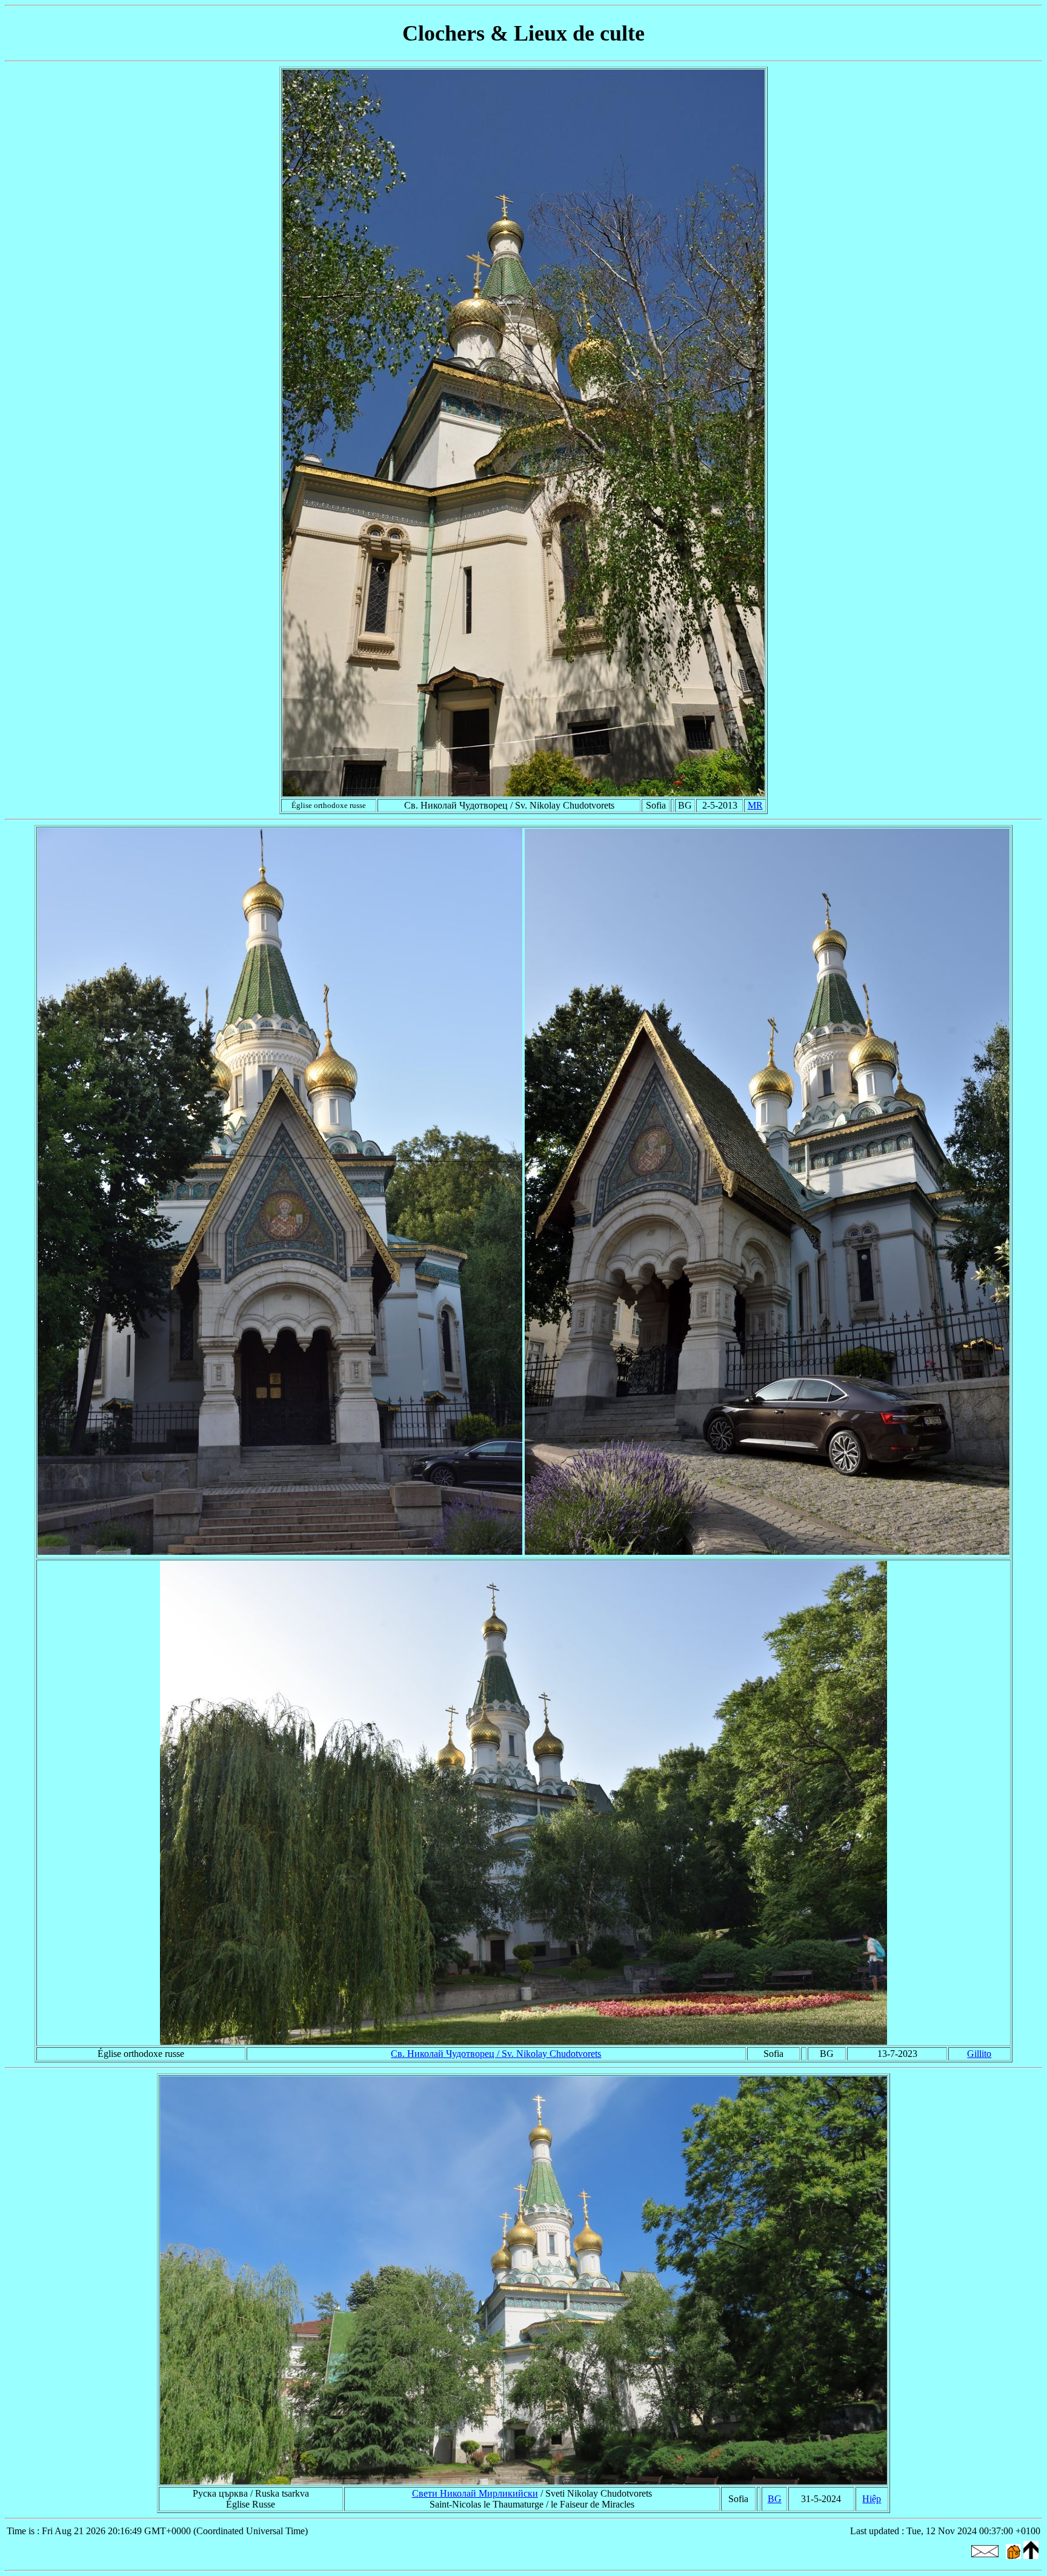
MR (755, 805)
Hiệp (872, 2499)
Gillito (979, 2054)
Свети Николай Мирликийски (475, 2493)
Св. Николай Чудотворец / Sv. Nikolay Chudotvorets (496, 2054)
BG (775, 2499)
